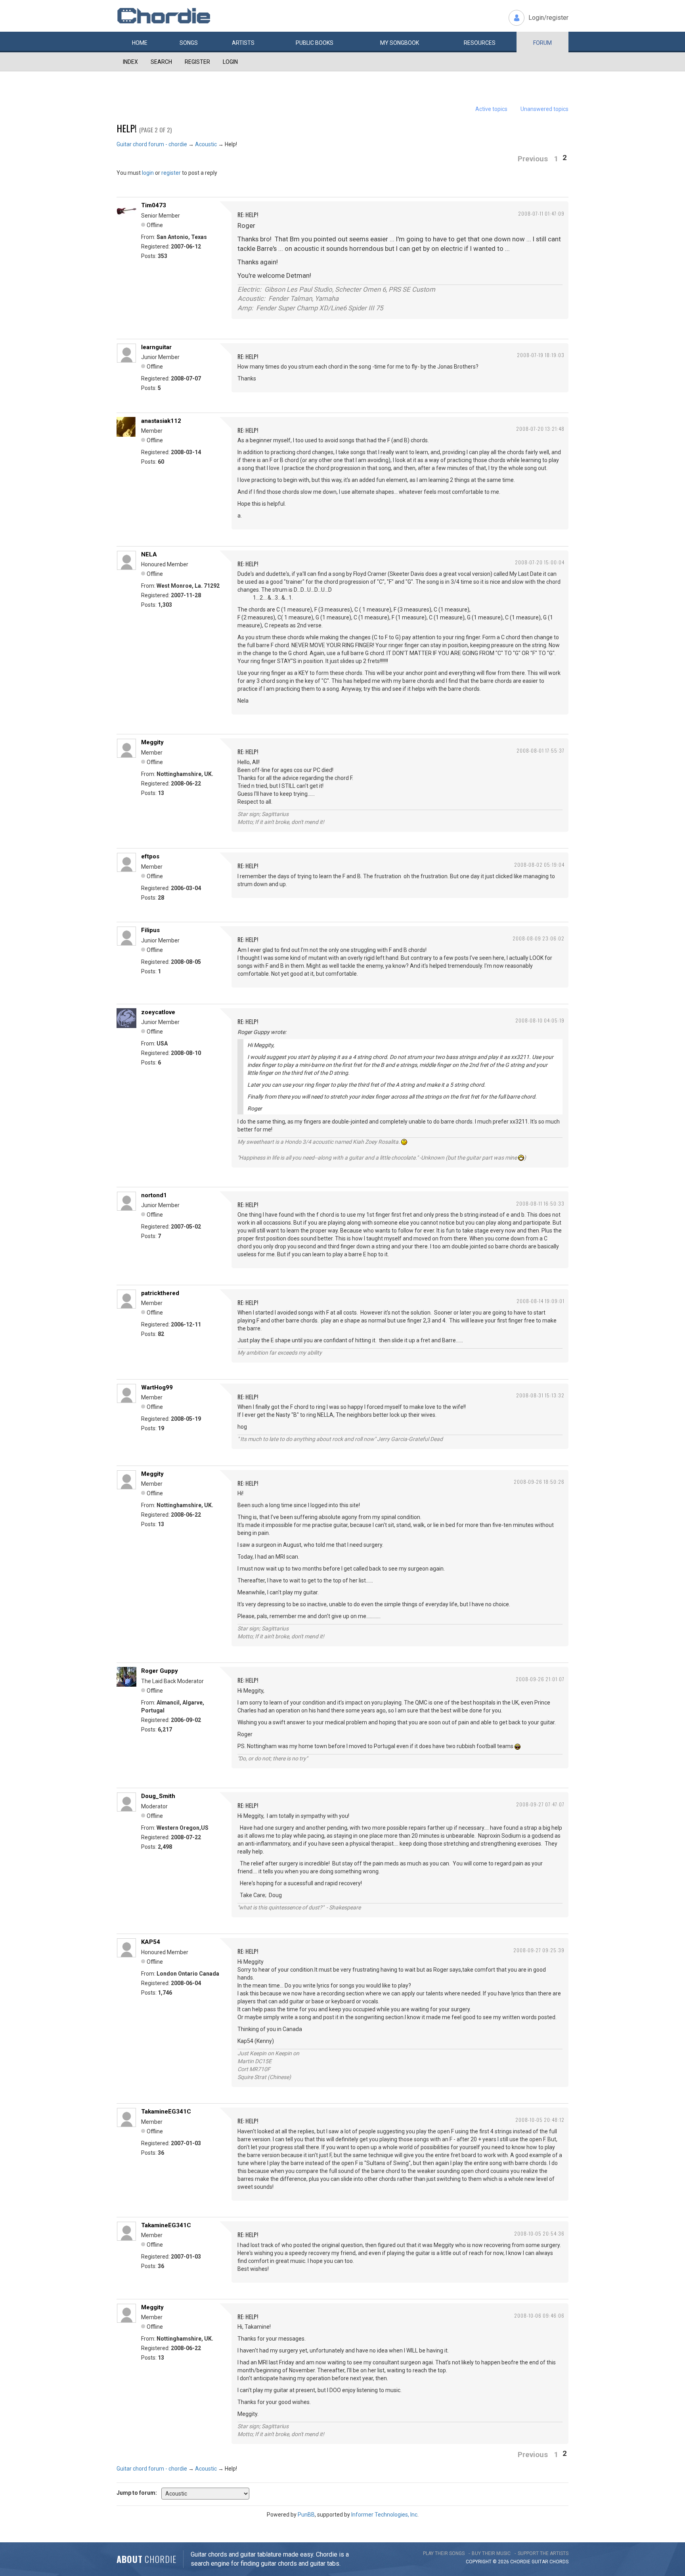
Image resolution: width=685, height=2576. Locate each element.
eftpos (150, 856)
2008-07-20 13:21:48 (540, 429)
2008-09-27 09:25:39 (539, 1950)
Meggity (152, 742)
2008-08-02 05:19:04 (539, 865)
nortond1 (154, 1195)
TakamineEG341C (166, 2112)
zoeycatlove (158, 1012)
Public (315, 43)
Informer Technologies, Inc (384, 2515)
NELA (149, 554)
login (148, 173)
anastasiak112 (161, 421)
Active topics (491, 109)
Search (161, 62)
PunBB (306, 2515)
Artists (243, 43)
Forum (542, 43)
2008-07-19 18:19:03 (541, 355)
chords (559, 2562)
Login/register (548, 18)
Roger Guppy (160, 1671)
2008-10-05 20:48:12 (540, 2120)
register (171, 173)
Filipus (150, 930)
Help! (127, 128)
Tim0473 (154, 205)
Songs (189, 43)
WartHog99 (157, 1387)
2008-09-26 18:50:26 (539, 1482)
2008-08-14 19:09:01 (541, 1301)
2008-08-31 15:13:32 (540, 1395)
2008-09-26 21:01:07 (540, 1679)
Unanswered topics (544, 109)
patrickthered (160, 1293)
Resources (480, 43)
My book (400, 43)
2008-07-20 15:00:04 (540, 562)
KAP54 (151, 1942)
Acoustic (206, 144)
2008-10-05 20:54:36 (539, 2233)
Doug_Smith (158, 1796)
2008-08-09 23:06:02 (539, 938)
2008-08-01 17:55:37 (541, 750)
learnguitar (156, 347)
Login (230, 62)
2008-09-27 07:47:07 (540, 1804)
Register (197, 62)
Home (140, 43)
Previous (533, 159)
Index (130, 62)
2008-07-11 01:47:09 (541, 213)
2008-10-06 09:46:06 (539, 2315)
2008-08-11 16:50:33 (540, 1203)
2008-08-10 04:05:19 (540, 1020)
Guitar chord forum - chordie (152, 144)
